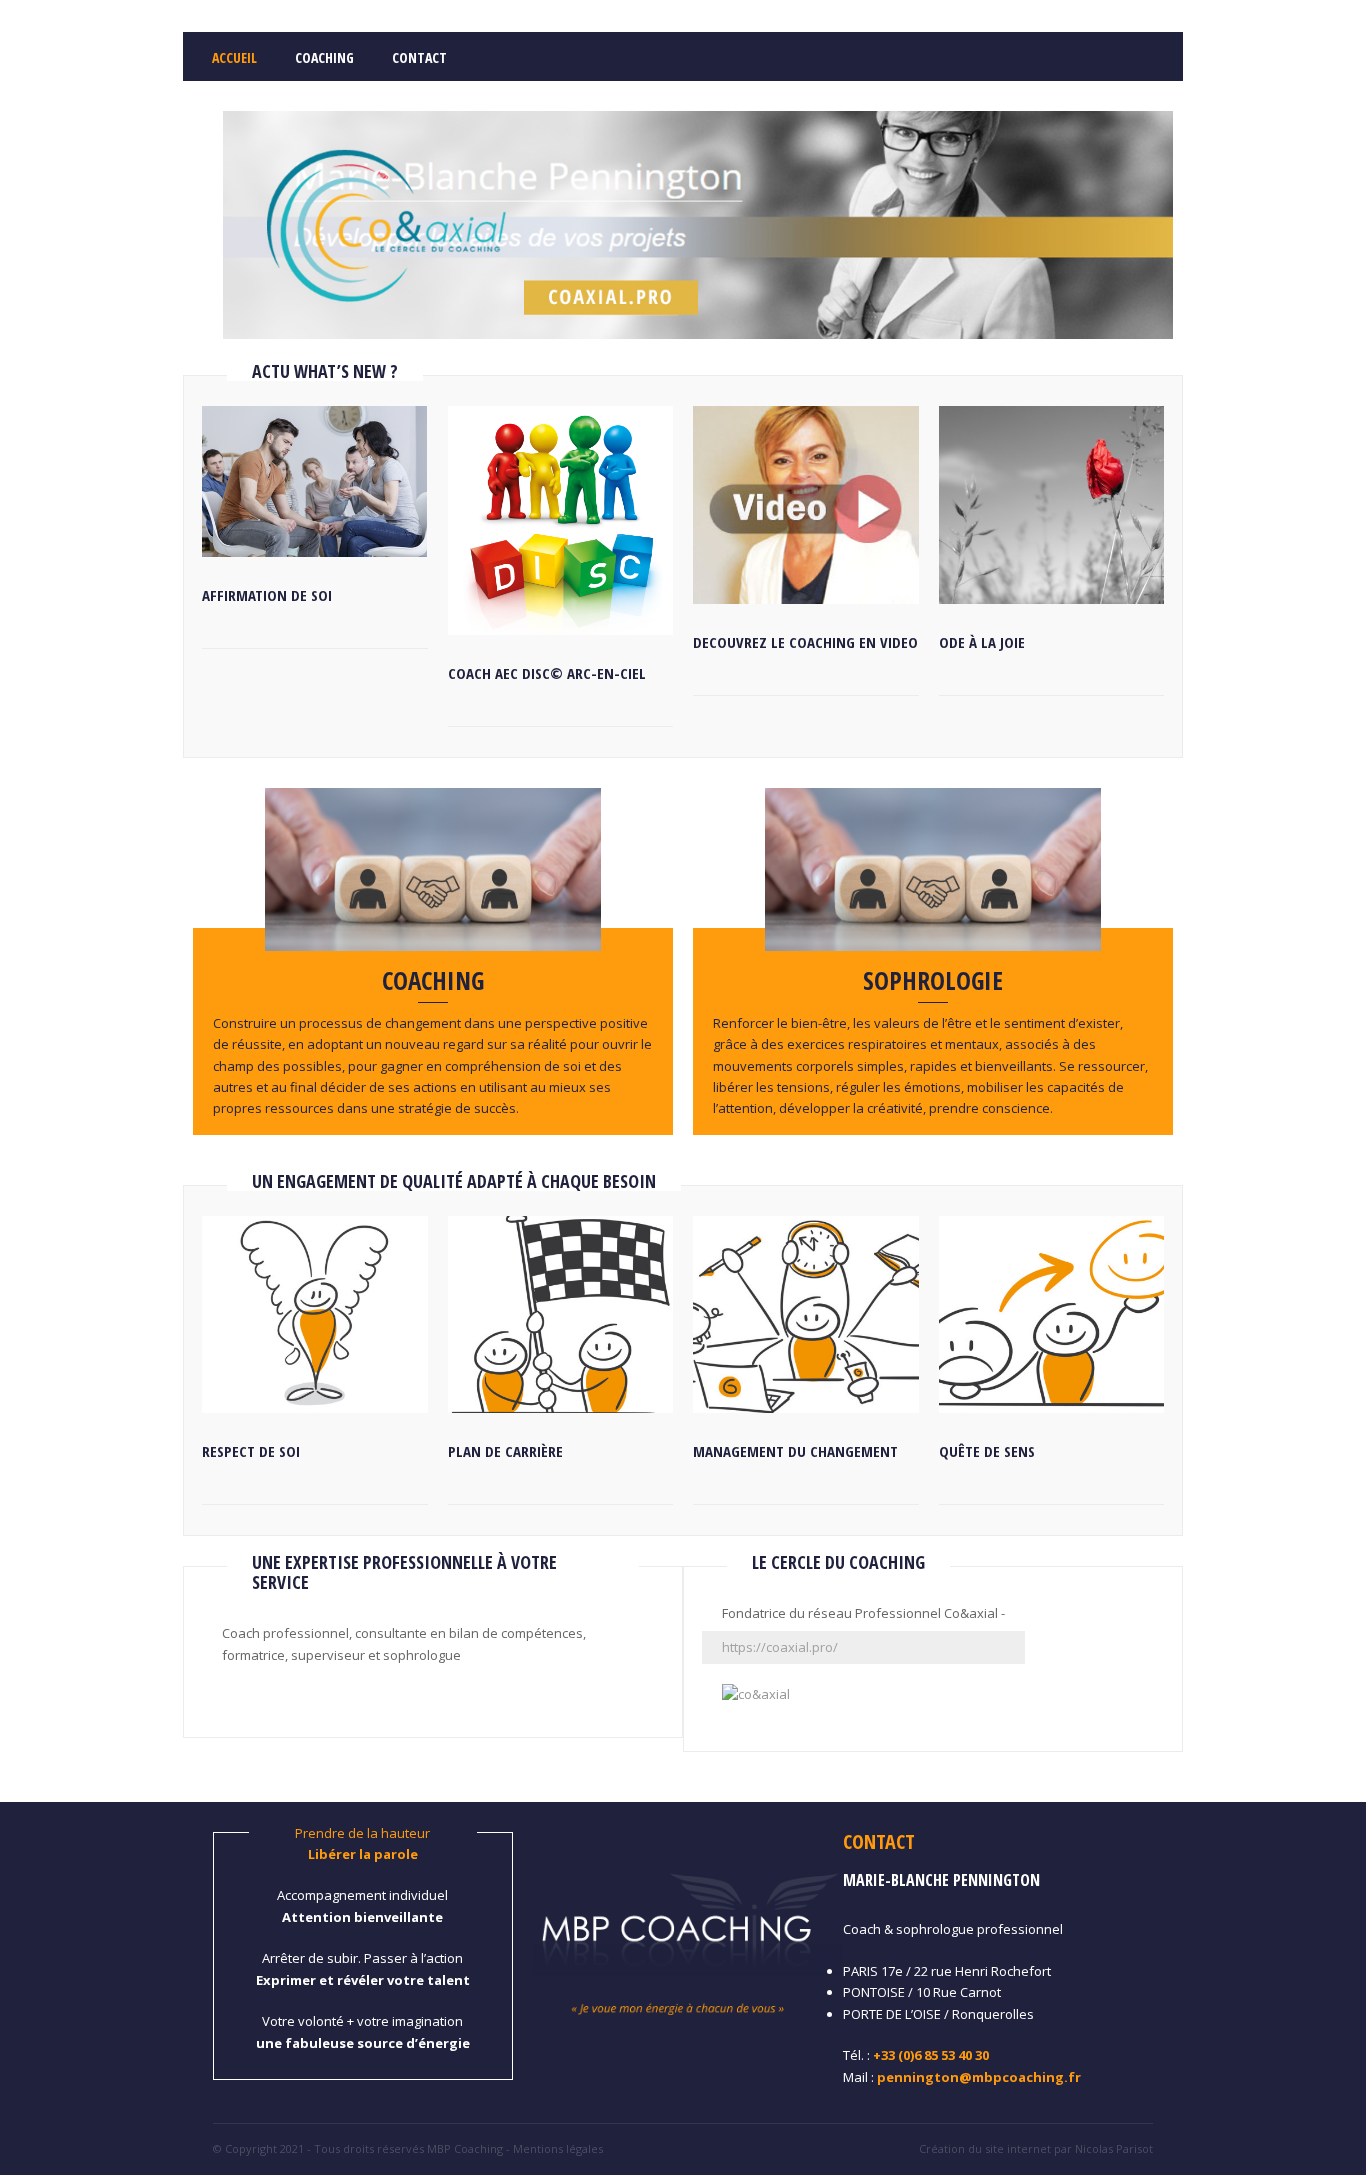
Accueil (234, 57)
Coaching (324, 57)
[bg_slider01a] (698, 334)
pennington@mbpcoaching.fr (979, 2077)
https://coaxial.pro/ (780, 1647)
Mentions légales (558, 2148)
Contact (419, 57)
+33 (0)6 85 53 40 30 (931, 2055)
